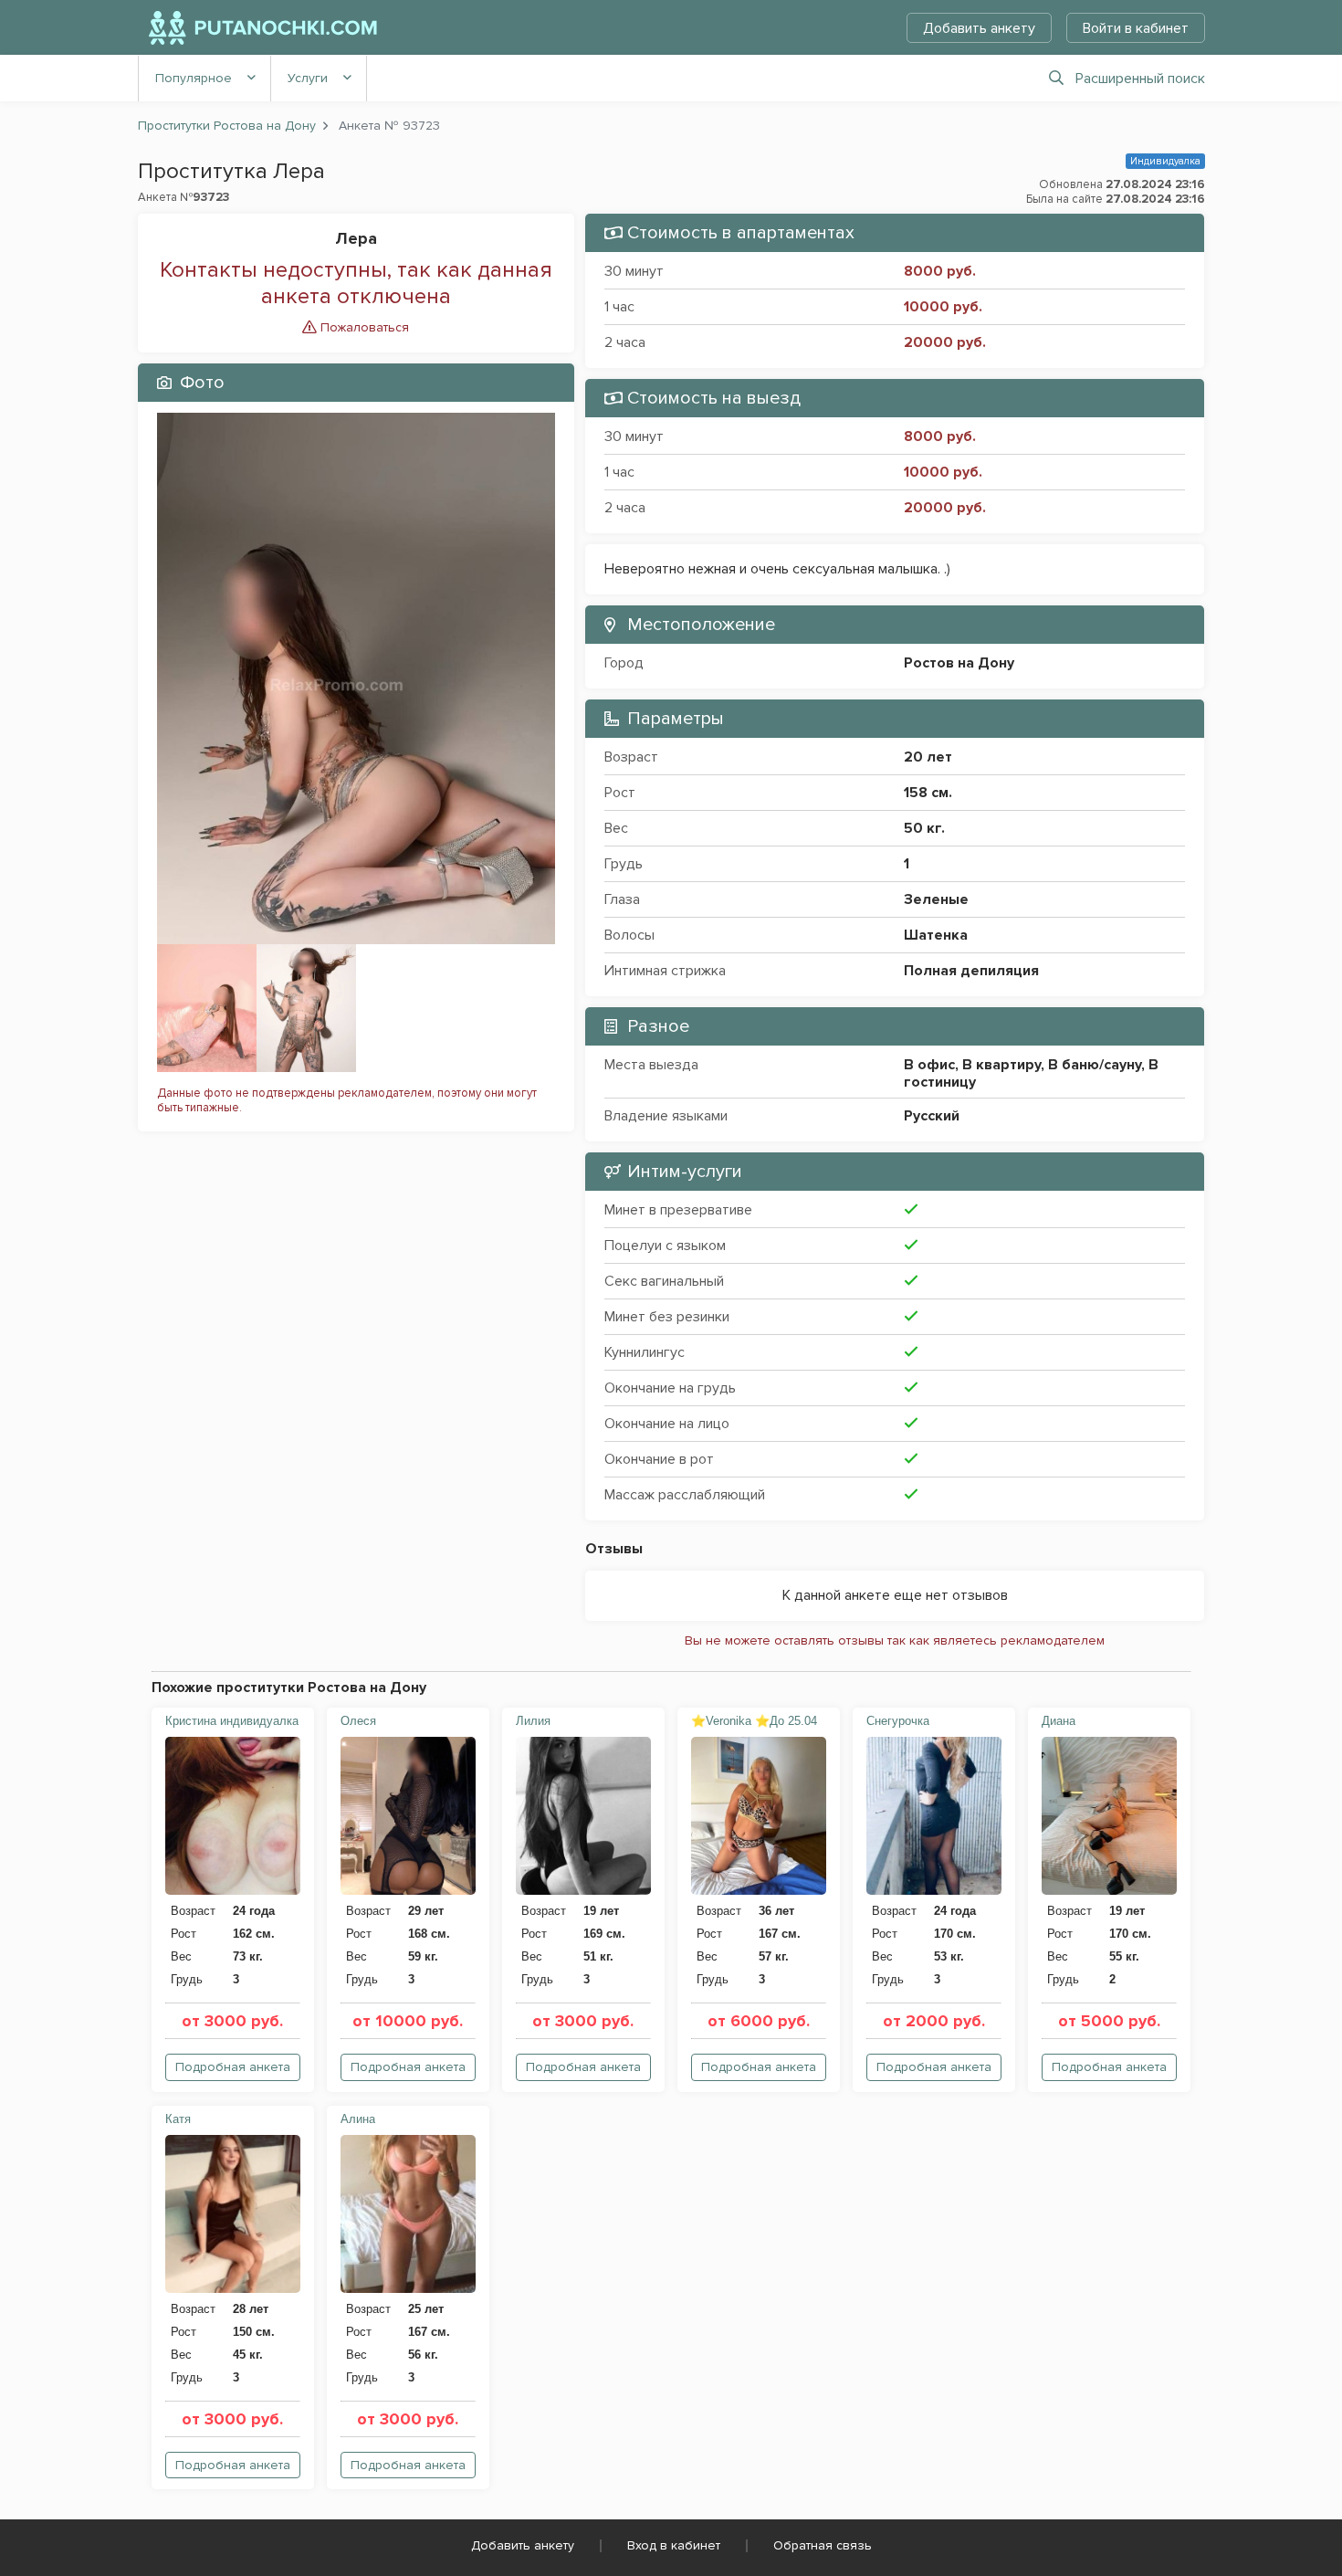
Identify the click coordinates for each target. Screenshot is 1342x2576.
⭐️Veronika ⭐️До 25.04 (754, 1721)
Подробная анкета (233, 2067)
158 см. (928, 793)
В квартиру (1001, 1065)
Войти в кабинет (1136, 28)
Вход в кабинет (674, 2545)
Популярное (194, 78)
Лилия (533, 1721)
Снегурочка (898, 1721)
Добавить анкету (979, 28)
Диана (1059, 1721)
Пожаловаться (363, 327)
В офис (929, 1065)
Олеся (358, 1721)
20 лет (928, 757)
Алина (358, 2119)
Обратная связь (823, 2545)
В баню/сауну (1095, 1065)
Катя (178, 2119)
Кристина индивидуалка (232, 1721)
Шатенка (936, 935)
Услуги (308, 78)
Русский (932, 1116)
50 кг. (924, 828)
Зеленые (936, 899)
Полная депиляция (971, 971)
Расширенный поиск (1140, 79)
